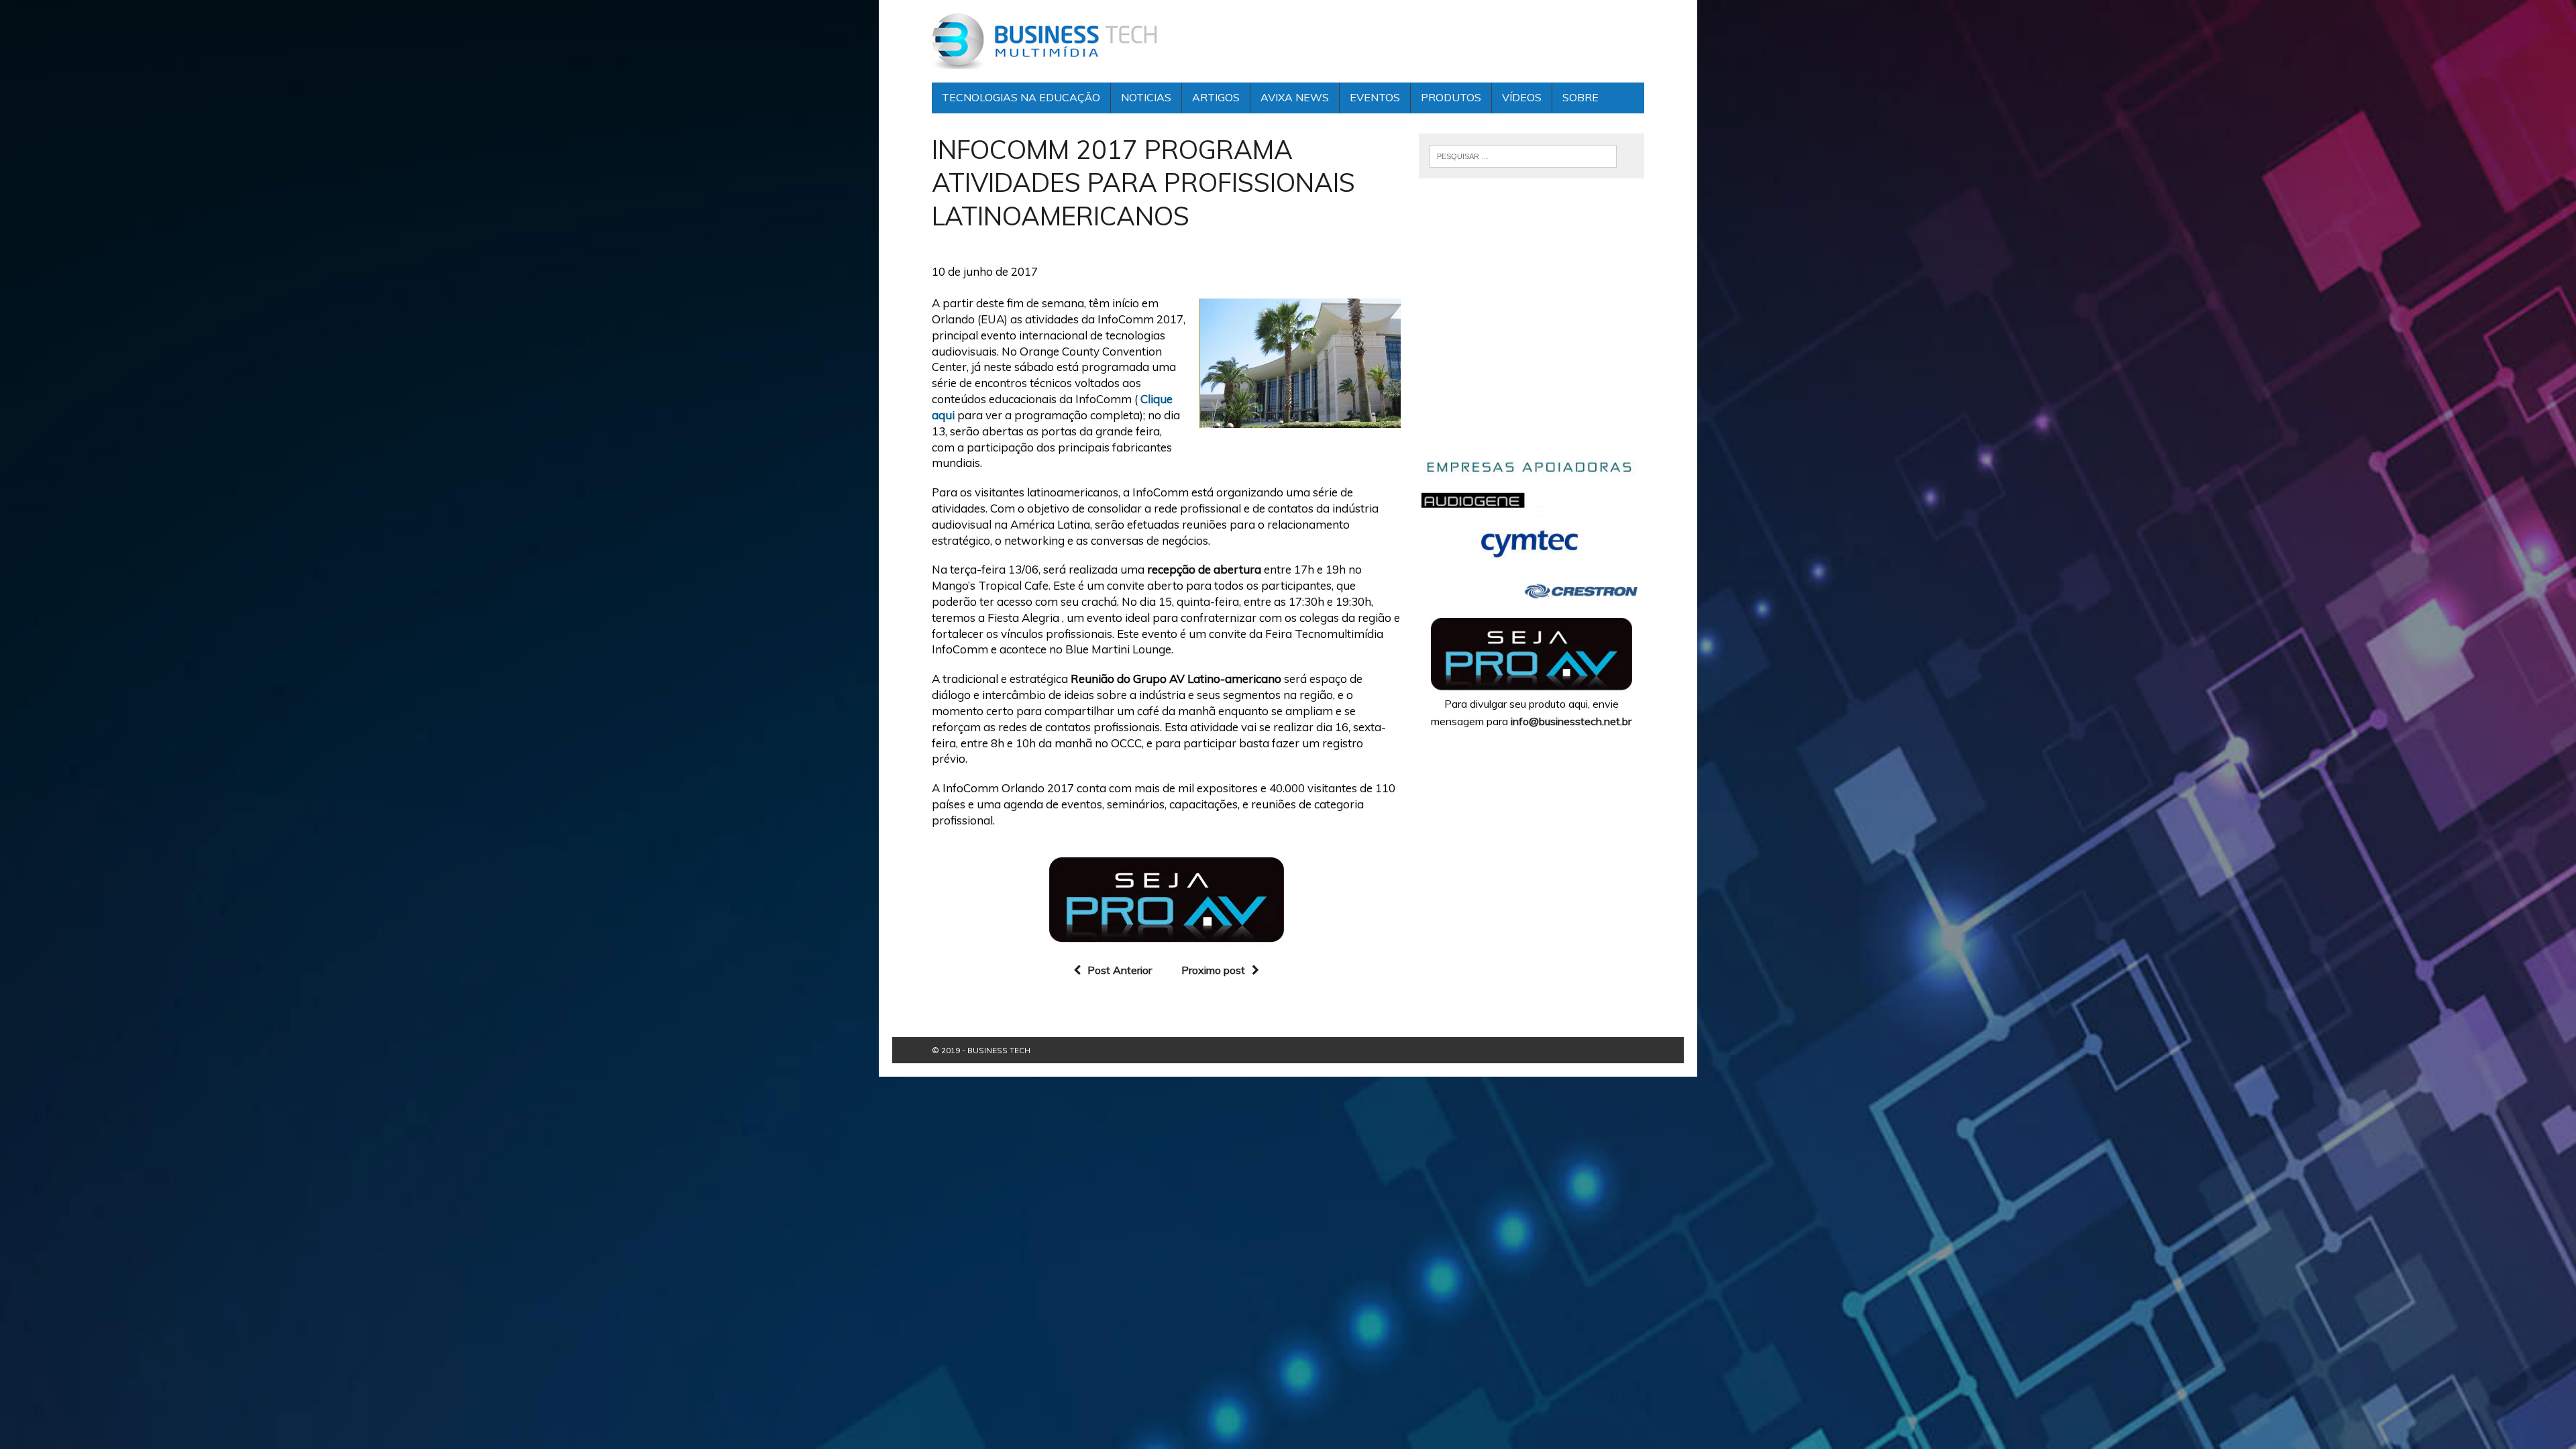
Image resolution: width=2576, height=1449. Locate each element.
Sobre (1580, 97)
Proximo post (1213, 970)
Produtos (1451, 97)
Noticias (1146, 97)
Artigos (1216, 97)
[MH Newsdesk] (1044, 41)
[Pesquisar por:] (1523, 155)
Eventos (1375, 97)
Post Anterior (1120, 970)
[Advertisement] (1532, 327)
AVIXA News (1295, 97)
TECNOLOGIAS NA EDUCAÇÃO (1021, 97)
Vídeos (1522, 97)
